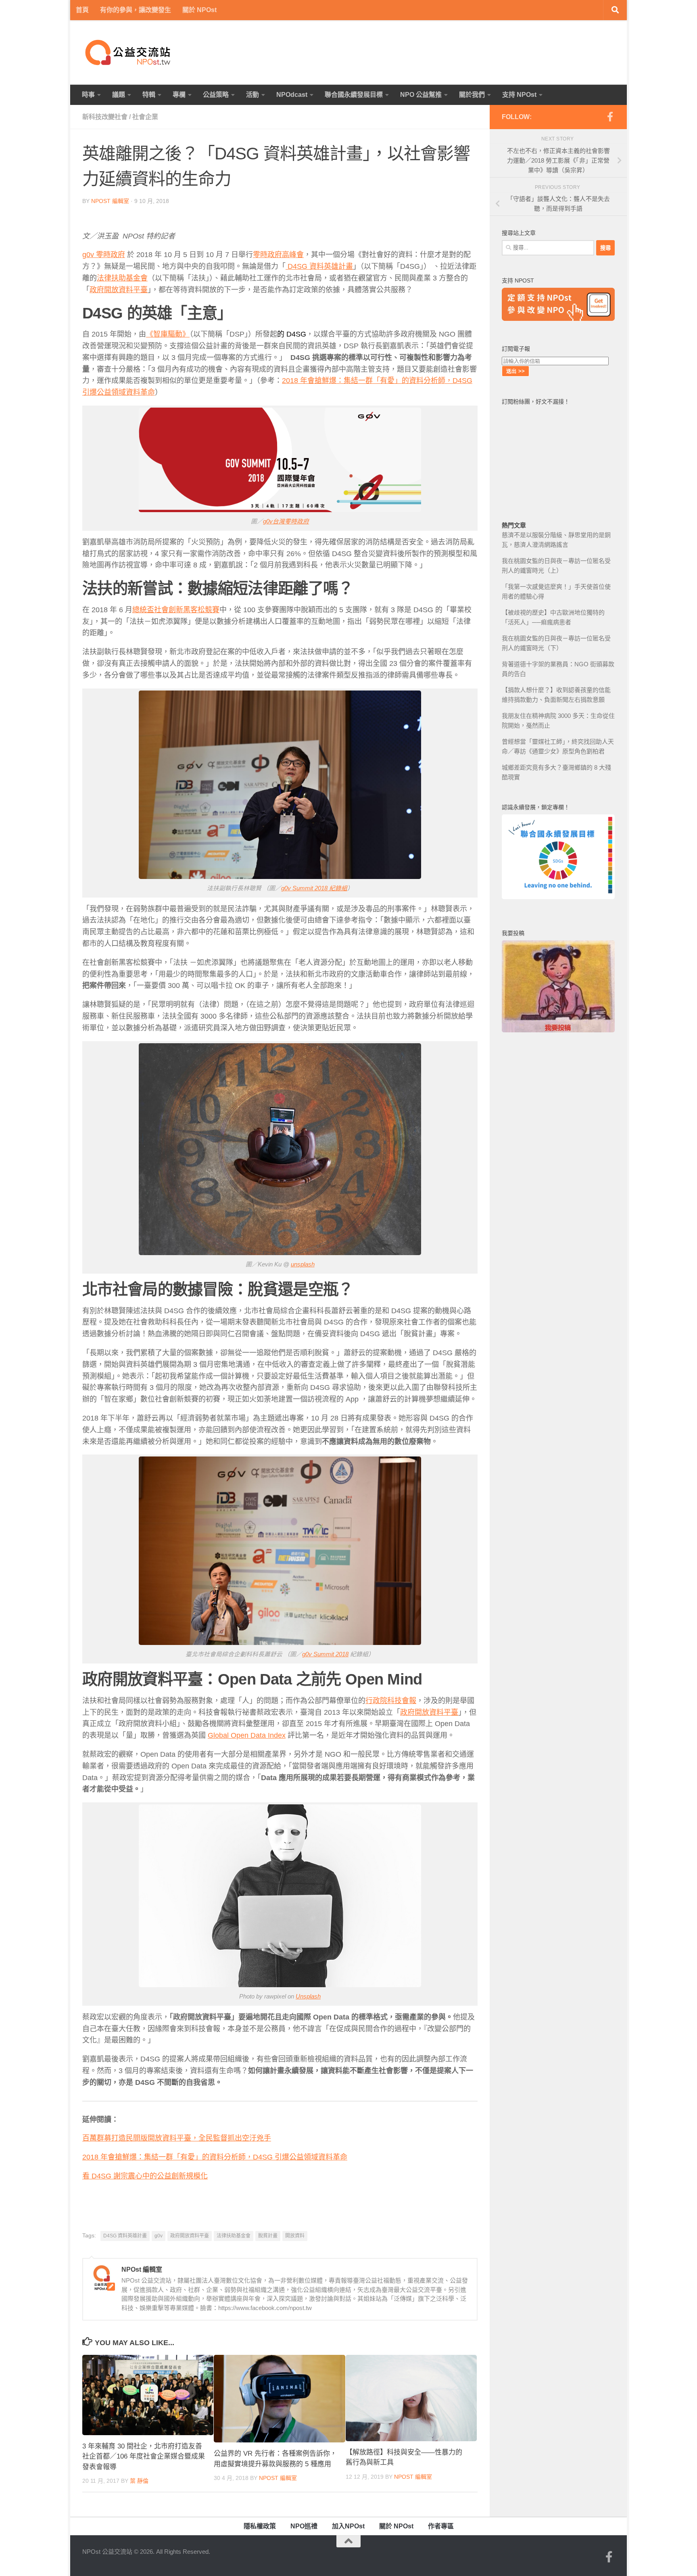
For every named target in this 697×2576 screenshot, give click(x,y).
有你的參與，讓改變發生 (136, 10)
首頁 (82, 10)
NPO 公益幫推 (421, 95)
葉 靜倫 (139, 2481)
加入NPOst (348, 2526)
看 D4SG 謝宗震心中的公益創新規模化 (145, 2176)
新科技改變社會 (105, 117)
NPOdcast (292, 95)
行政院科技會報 (391, 1701)
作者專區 (441, 2526)
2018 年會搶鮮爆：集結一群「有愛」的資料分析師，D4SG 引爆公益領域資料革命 (215, 2157)
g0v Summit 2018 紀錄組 (314, 888)
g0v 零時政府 (104, 255)
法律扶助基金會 (122, 278)
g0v (159, 2236)
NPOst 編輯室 (110, 201)
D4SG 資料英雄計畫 (319, 266)
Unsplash (308, 1996)
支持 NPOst (519, 95)
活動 (253, 95)
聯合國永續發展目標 (354, 95)
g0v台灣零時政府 (286, 521)
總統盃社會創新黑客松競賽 (176, 610)
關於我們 (472, 95)
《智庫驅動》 (168, 334)
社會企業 (145, 117)
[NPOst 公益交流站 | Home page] (129, 52)
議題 (119, 95)
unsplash (303, 1264)
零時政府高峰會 (278, 255)
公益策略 (216, 95)
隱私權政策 (260, 2526)
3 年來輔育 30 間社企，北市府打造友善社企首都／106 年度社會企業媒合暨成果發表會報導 (144, 2457)
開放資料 (295, 2236)
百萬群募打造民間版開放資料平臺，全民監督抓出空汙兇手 (177, 2138)
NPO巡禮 (304, 2526)
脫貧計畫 (268, 2236)
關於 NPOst (199, 10)
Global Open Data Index (247, 1735)
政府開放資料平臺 (119, 290)
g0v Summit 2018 (325, 1654)
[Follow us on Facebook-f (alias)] (610, 117)
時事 (88, 95)
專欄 (179, 95)
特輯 (149, 95)
